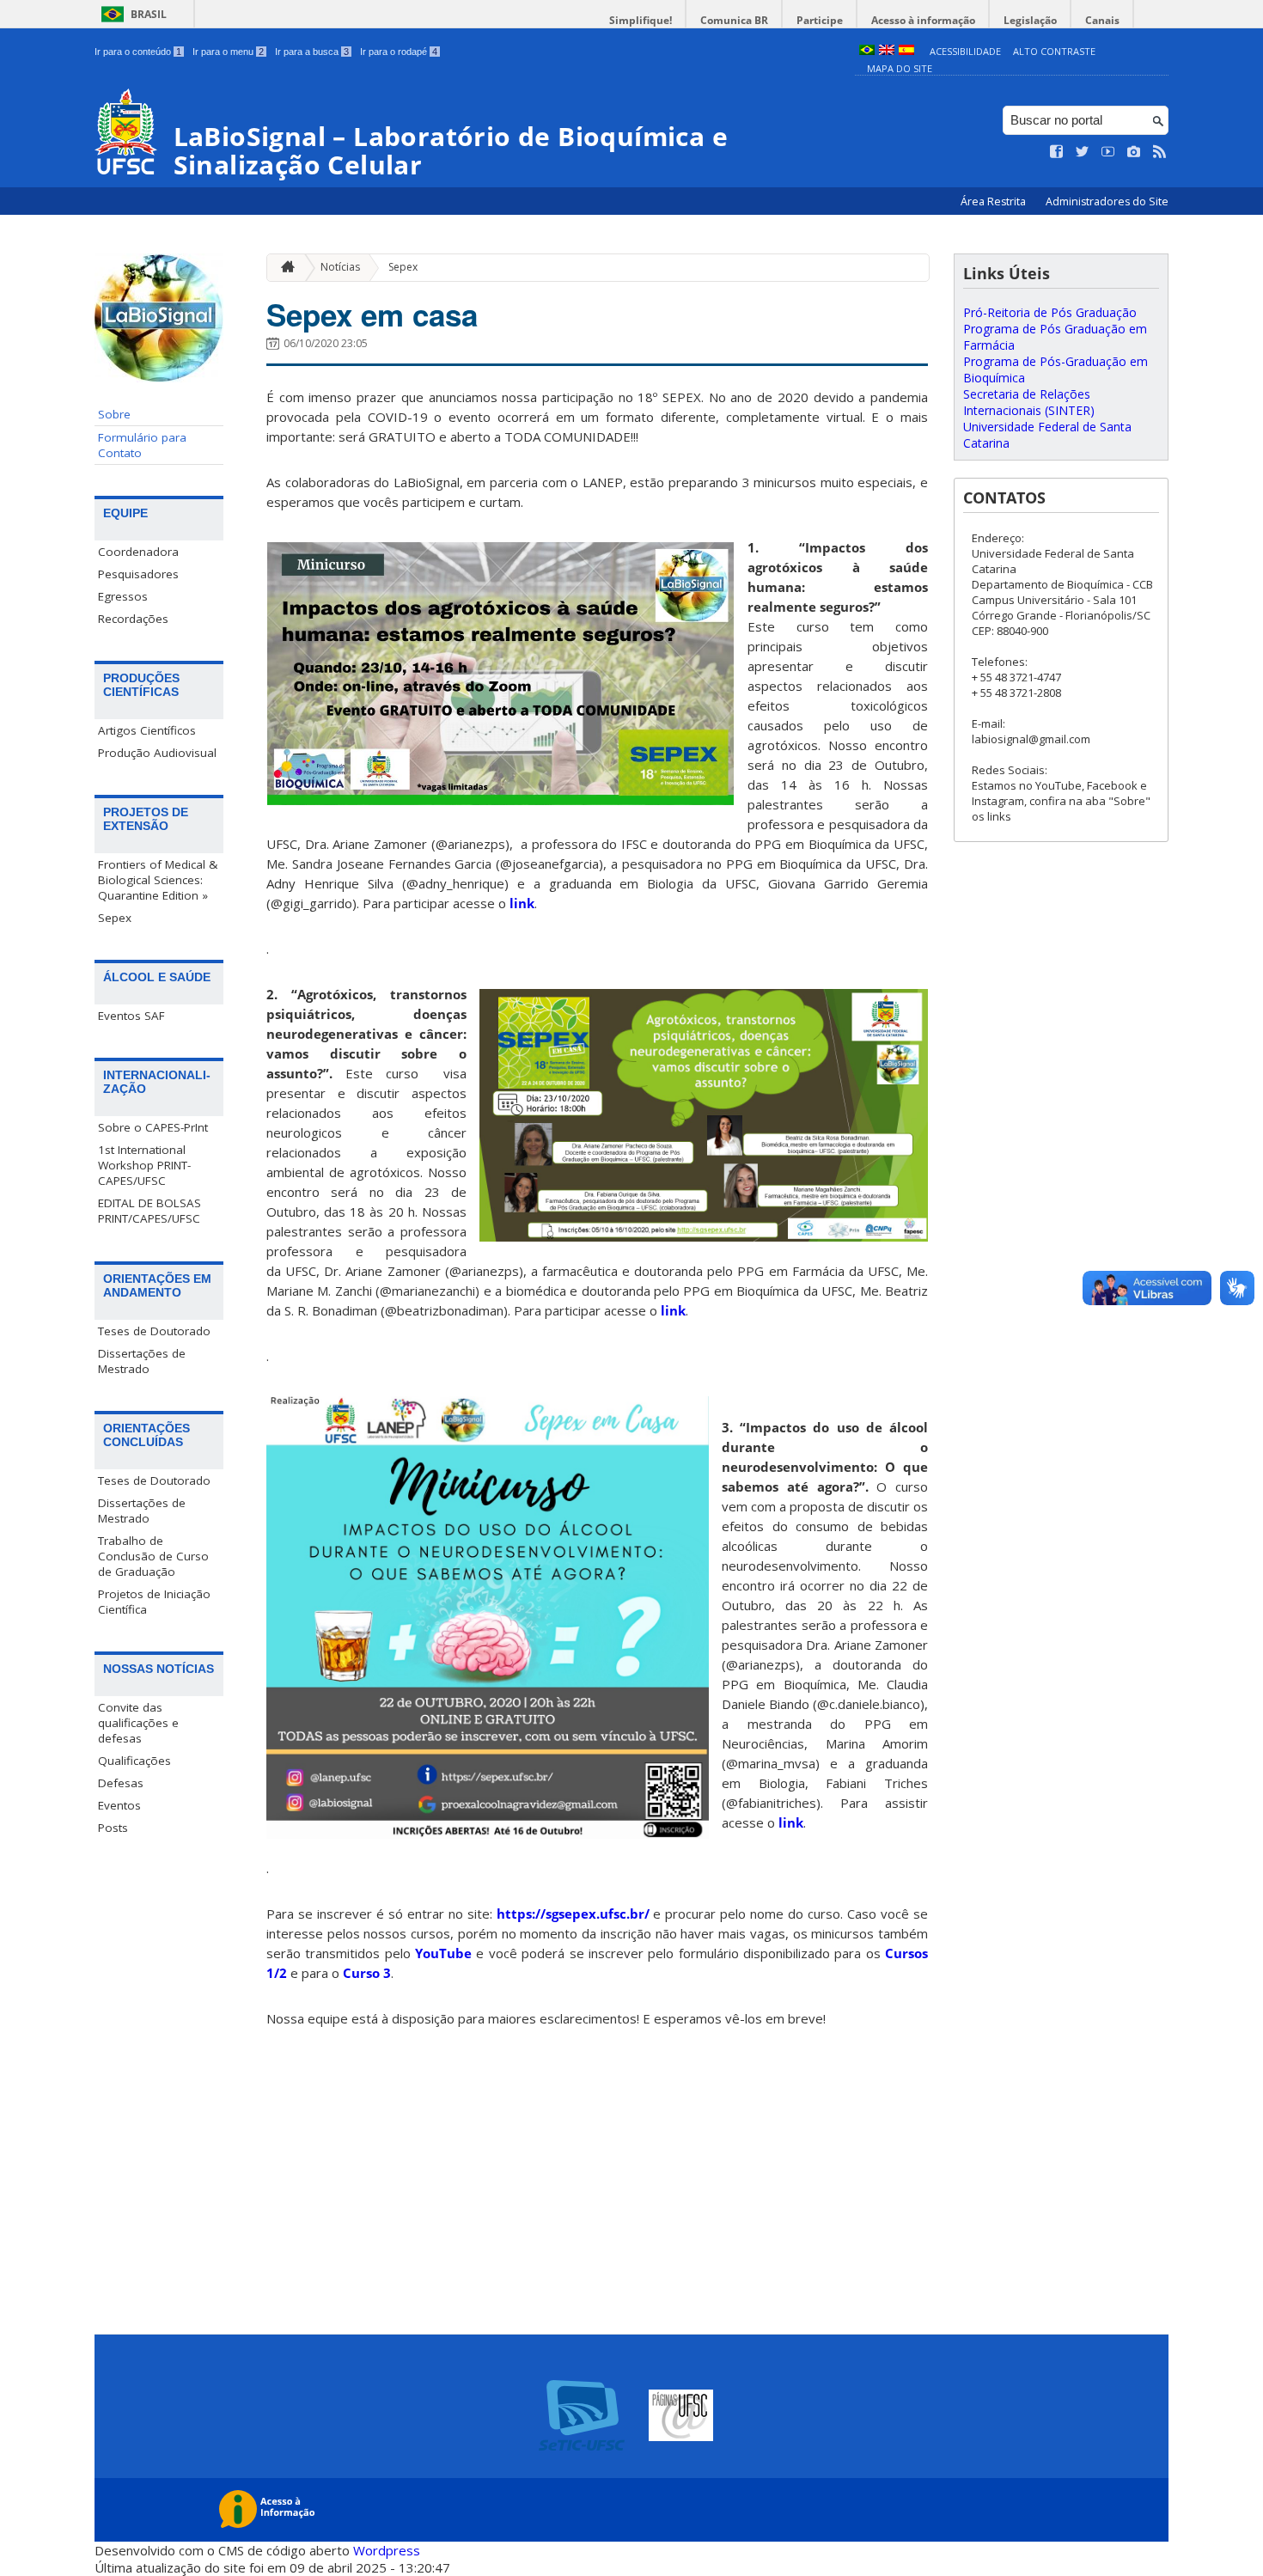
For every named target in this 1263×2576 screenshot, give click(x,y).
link (522, 903)
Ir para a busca (312, 52)
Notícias (340, 267)
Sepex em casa (372, 314)
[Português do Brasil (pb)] (867, 51)
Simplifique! (641, 20)
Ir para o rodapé (399, 52)
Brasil (149, 14)
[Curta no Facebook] (1057, 152)
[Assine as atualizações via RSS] (1160, 152)
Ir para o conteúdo (138, 52)
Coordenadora (138, 552)
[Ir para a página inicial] (284, 268)
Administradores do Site (1107, 201)
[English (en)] (887, 51)
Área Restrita (995, 201)
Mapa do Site (900, 68)
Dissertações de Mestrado (142, 1361)
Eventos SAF (131, 1016)
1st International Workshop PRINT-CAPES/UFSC (144, 1165)
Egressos (123, 596)
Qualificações (134, 1761)
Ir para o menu (228, 52)
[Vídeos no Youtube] (1108, 152)
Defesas (121, 1783)
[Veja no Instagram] (1134, 152)
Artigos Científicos (147, 730)
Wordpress (387, 2550)
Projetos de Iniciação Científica (154, 1602)
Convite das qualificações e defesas (138, 1723)
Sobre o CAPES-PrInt (153, 1127)
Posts (113, 1828)
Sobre (114, 414)
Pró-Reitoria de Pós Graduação (1050, 312)
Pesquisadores (138, 574)
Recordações (133, 619)
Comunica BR (734, 20)
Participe (820, 20)
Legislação (1030, 20)
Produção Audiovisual (157, 753)
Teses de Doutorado (154, 1331)
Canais (1102, 20)
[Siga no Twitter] (1083, 152)
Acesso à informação (923, 20)
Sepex (115, 918)
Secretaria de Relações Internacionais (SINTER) (1029, 402)
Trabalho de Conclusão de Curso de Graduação (153, 1556)
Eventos (119, 1805)
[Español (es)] (906, 51)
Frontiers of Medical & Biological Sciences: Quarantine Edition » (158, 880)
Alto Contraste (1054, 51)
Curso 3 (367, 1973)
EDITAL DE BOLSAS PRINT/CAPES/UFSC (149, 1211)
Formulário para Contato (142, 445)
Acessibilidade (965, 51)
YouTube (443, 1953)
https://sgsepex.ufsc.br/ (573, 1914)
